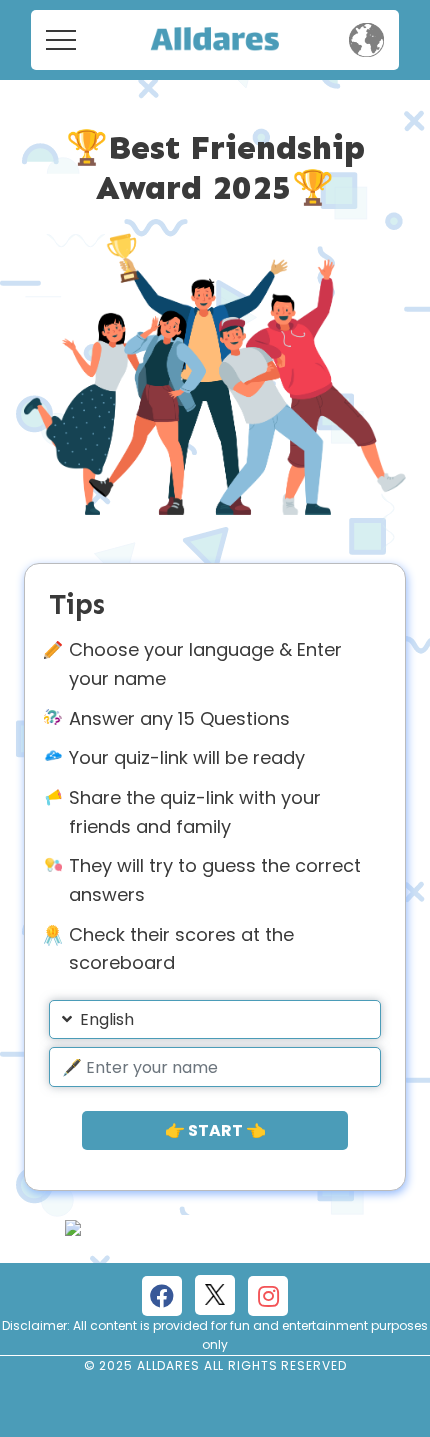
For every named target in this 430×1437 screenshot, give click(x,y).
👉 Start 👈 (215, 1130)
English (107, 1019)
